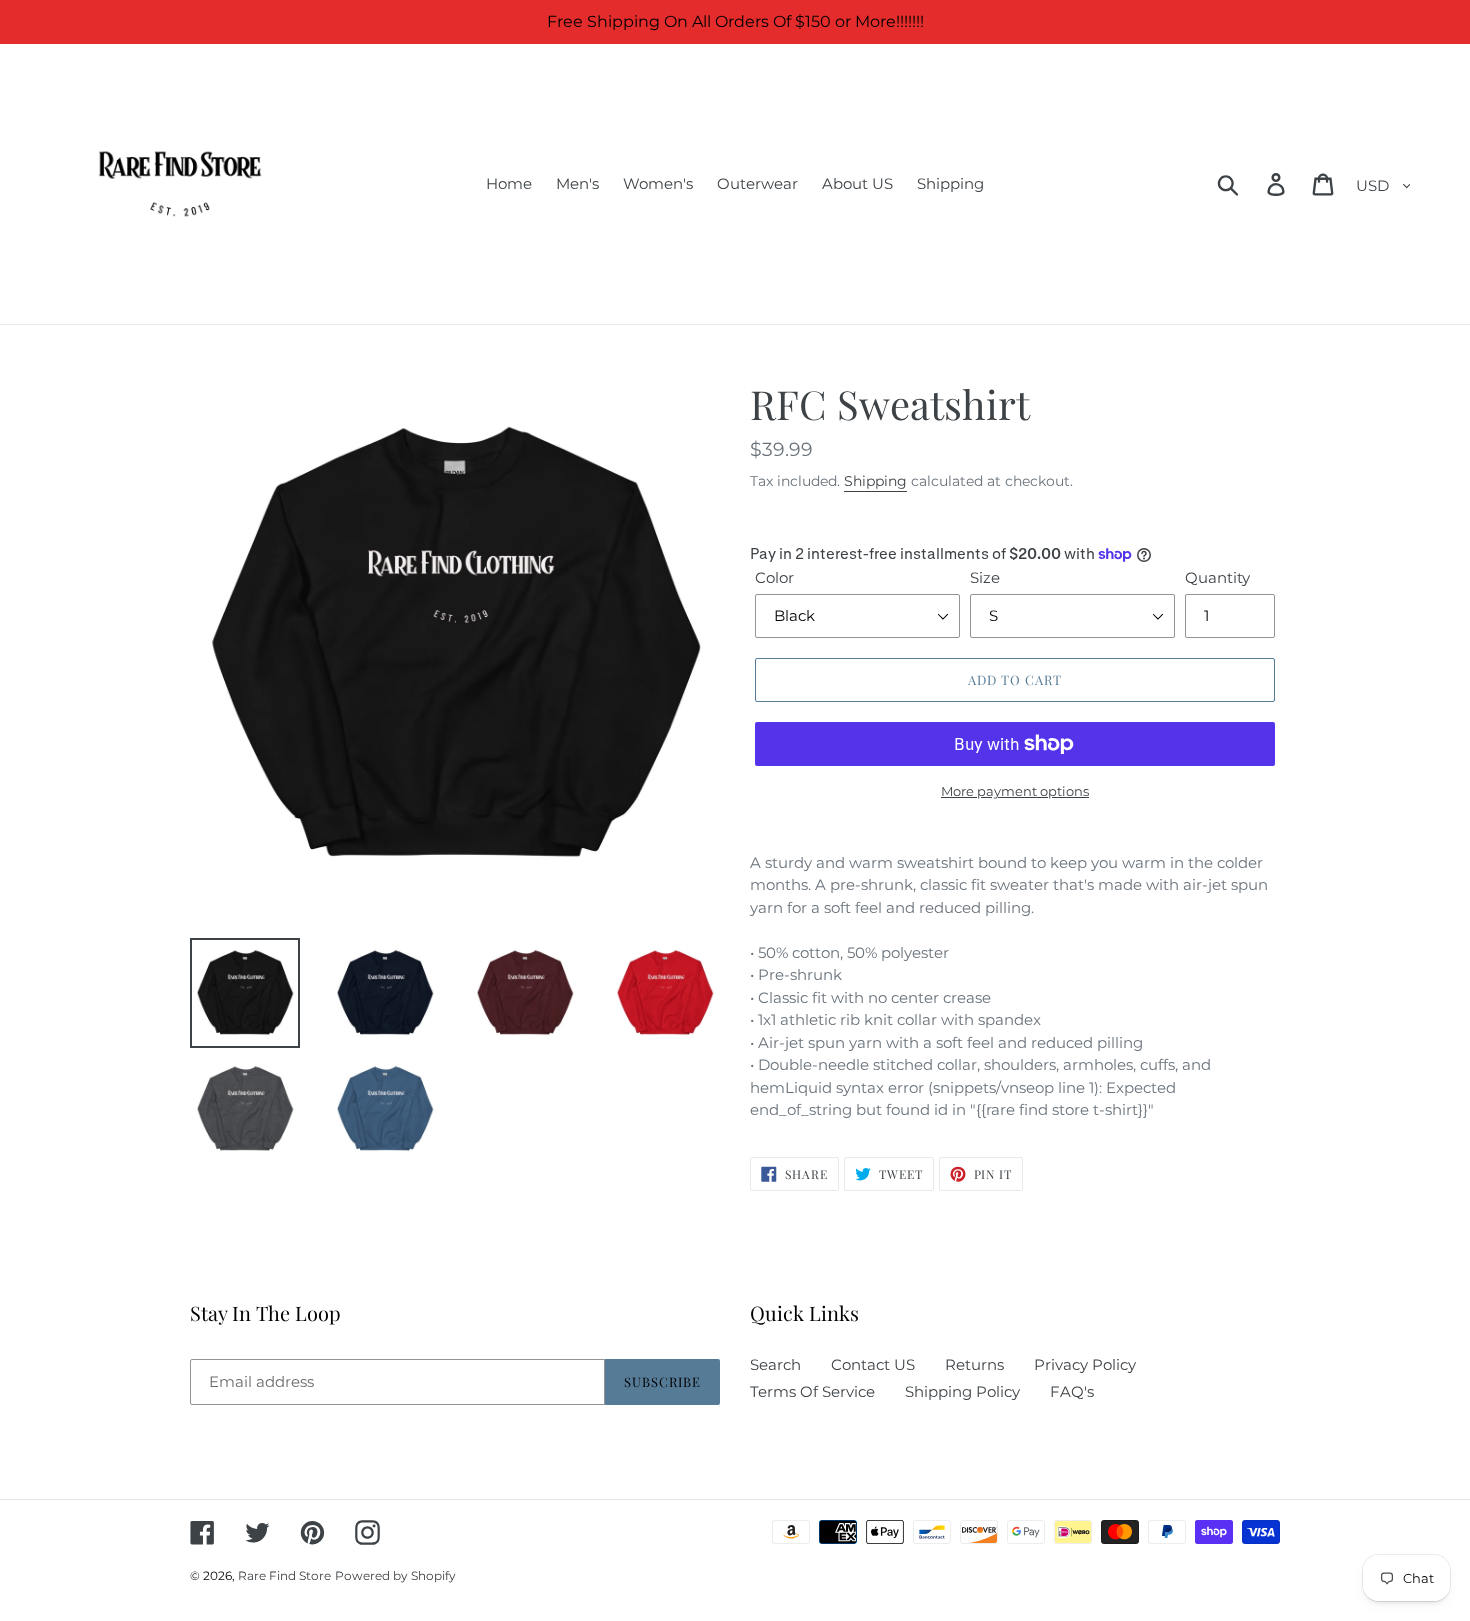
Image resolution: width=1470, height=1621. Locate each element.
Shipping (875, 481)
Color (774, 577)
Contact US (873, 1364)
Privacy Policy (1085, 1364)
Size (985, 577)
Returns (974, 1364)
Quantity (1217, 577)
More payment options (1015, 791)
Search (775, 1364)
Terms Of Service (812, 1391)
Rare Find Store (284, 1575)
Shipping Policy (962, 1391)
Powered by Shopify (395, 1575)
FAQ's (1072, 1391)
